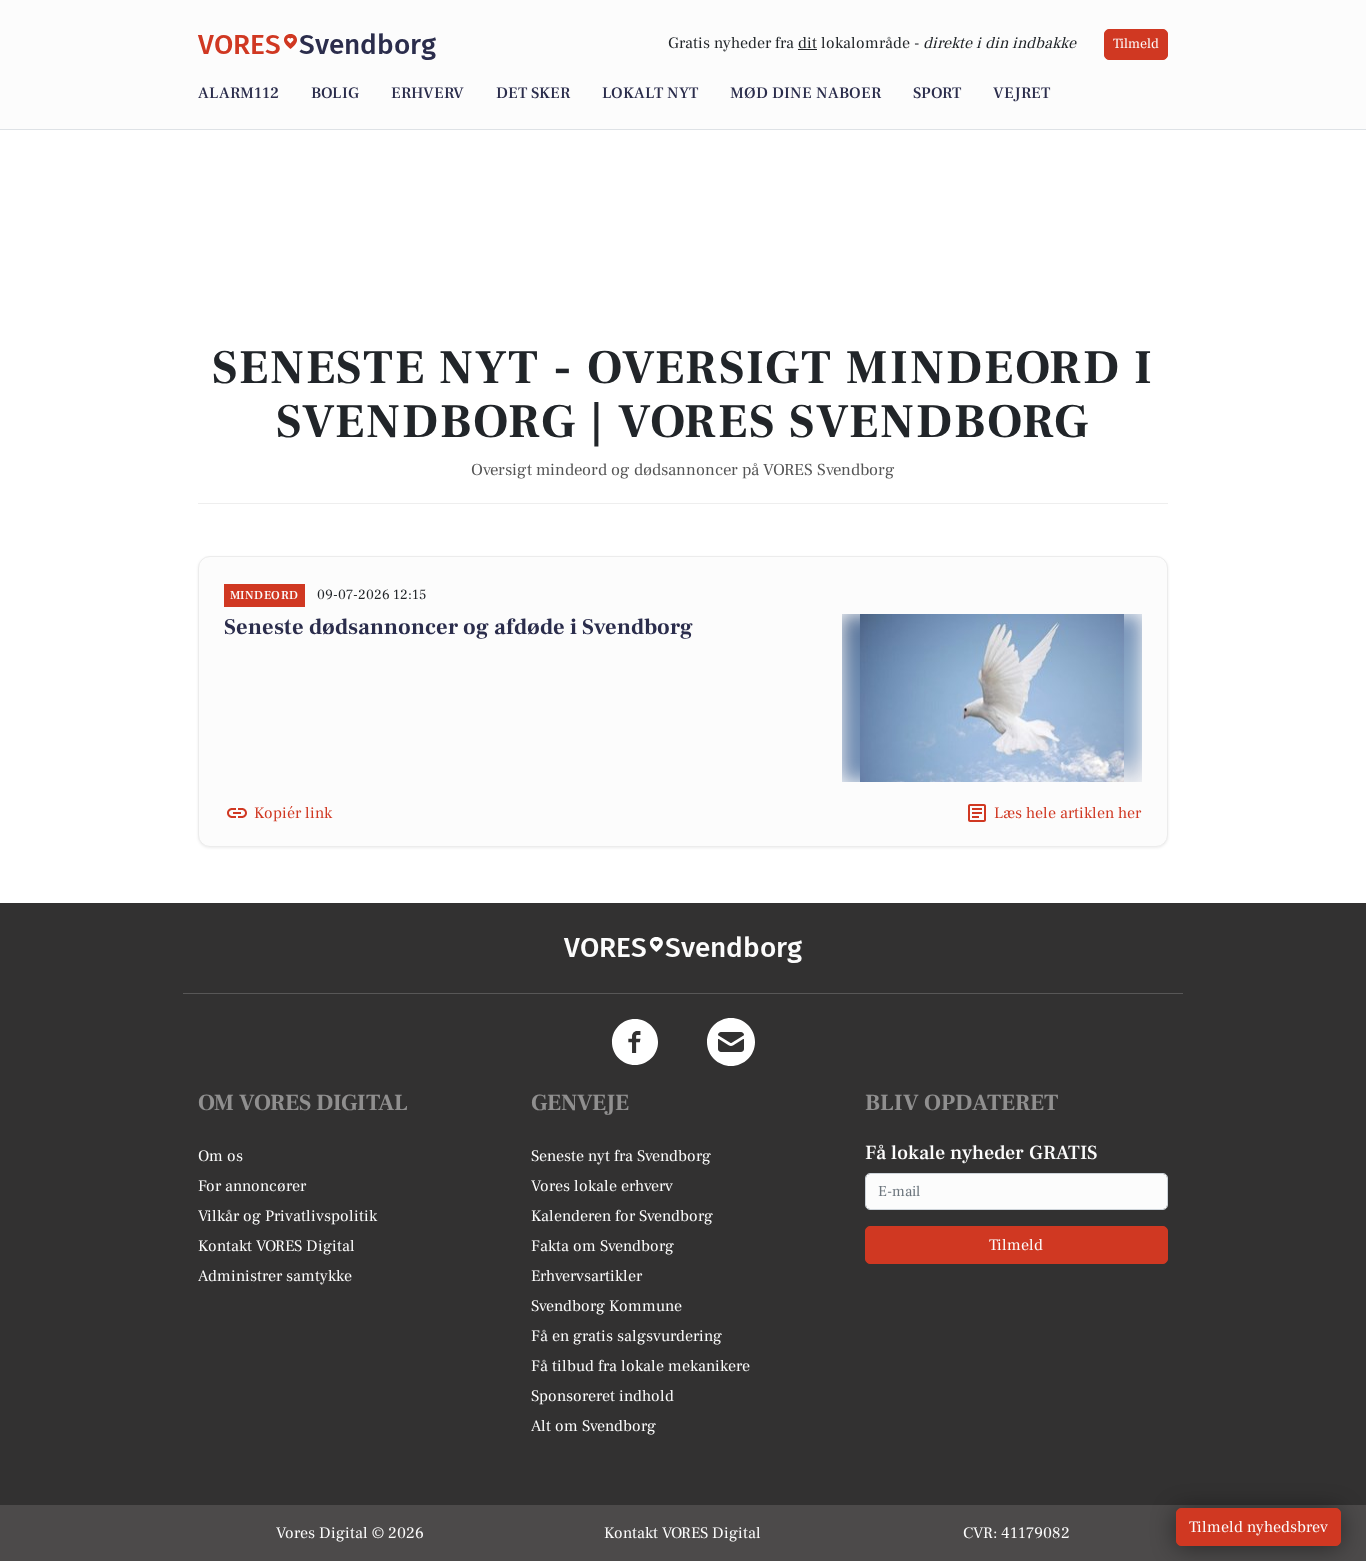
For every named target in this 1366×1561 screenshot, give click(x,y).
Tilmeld (1136, 44)
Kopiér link (293, 813)
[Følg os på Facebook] (635, 1042)
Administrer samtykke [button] (275, 1276)
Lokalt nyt (650, 93)
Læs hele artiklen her (1067, 813)
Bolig (335, 93)
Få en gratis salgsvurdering (626, 1336)
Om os (220, 1156)
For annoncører (252, 1186)
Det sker (533, 93)
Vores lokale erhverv (602, 1186)
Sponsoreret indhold (602, 1396)
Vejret (1021, 93)
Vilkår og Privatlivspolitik (287, 1216)
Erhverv (427, 93)
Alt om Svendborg (593, 1426)
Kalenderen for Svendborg (622, 1216)
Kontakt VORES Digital (276, 1246)
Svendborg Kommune (606, 1306)
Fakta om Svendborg (602, 1246)
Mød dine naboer (805, 93)
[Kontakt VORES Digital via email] (731, 1042)
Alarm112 (238, 93)
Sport (937, 93)
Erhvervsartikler (586, 1276)
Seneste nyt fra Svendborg (621, 1156)
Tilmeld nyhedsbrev (1258, 1527)
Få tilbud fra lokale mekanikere (640, 1366)
